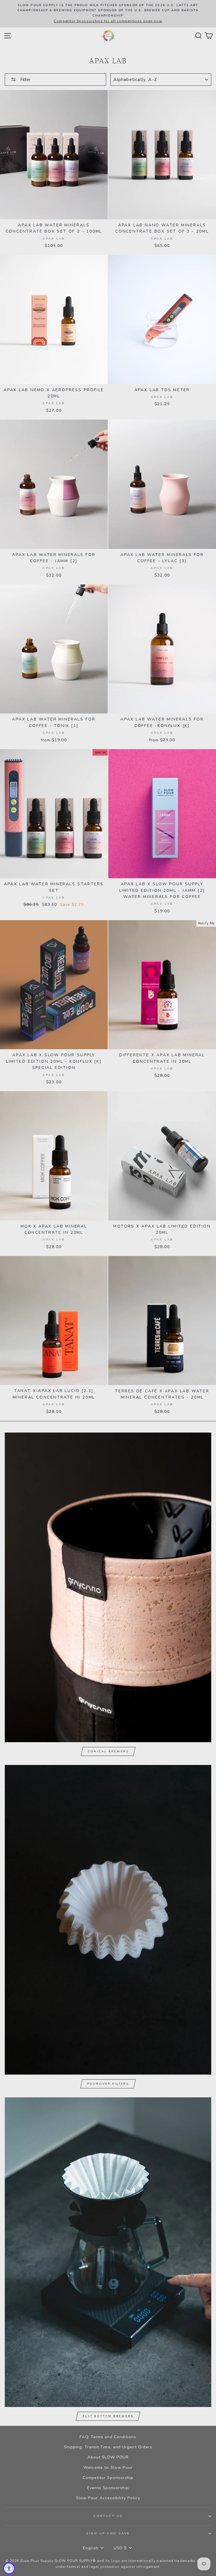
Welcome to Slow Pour (108, 2467)
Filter (25, 80)
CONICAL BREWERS (108, 1751)
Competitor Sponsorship (108, 2478)
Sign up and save (108, 2533)
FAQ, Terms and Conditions (108, 2437)
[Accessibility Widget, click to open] (9, 2568)
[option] (108, 14)
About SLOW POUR (108, 2457)
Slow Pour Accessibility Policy (108, 2498)
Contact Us (108, 2516)
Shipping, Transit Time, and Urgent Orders (108, 2447)
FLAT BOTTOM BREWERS (108, 2416)
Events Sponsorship (108, 2488)
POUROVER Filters (108, 2084)
